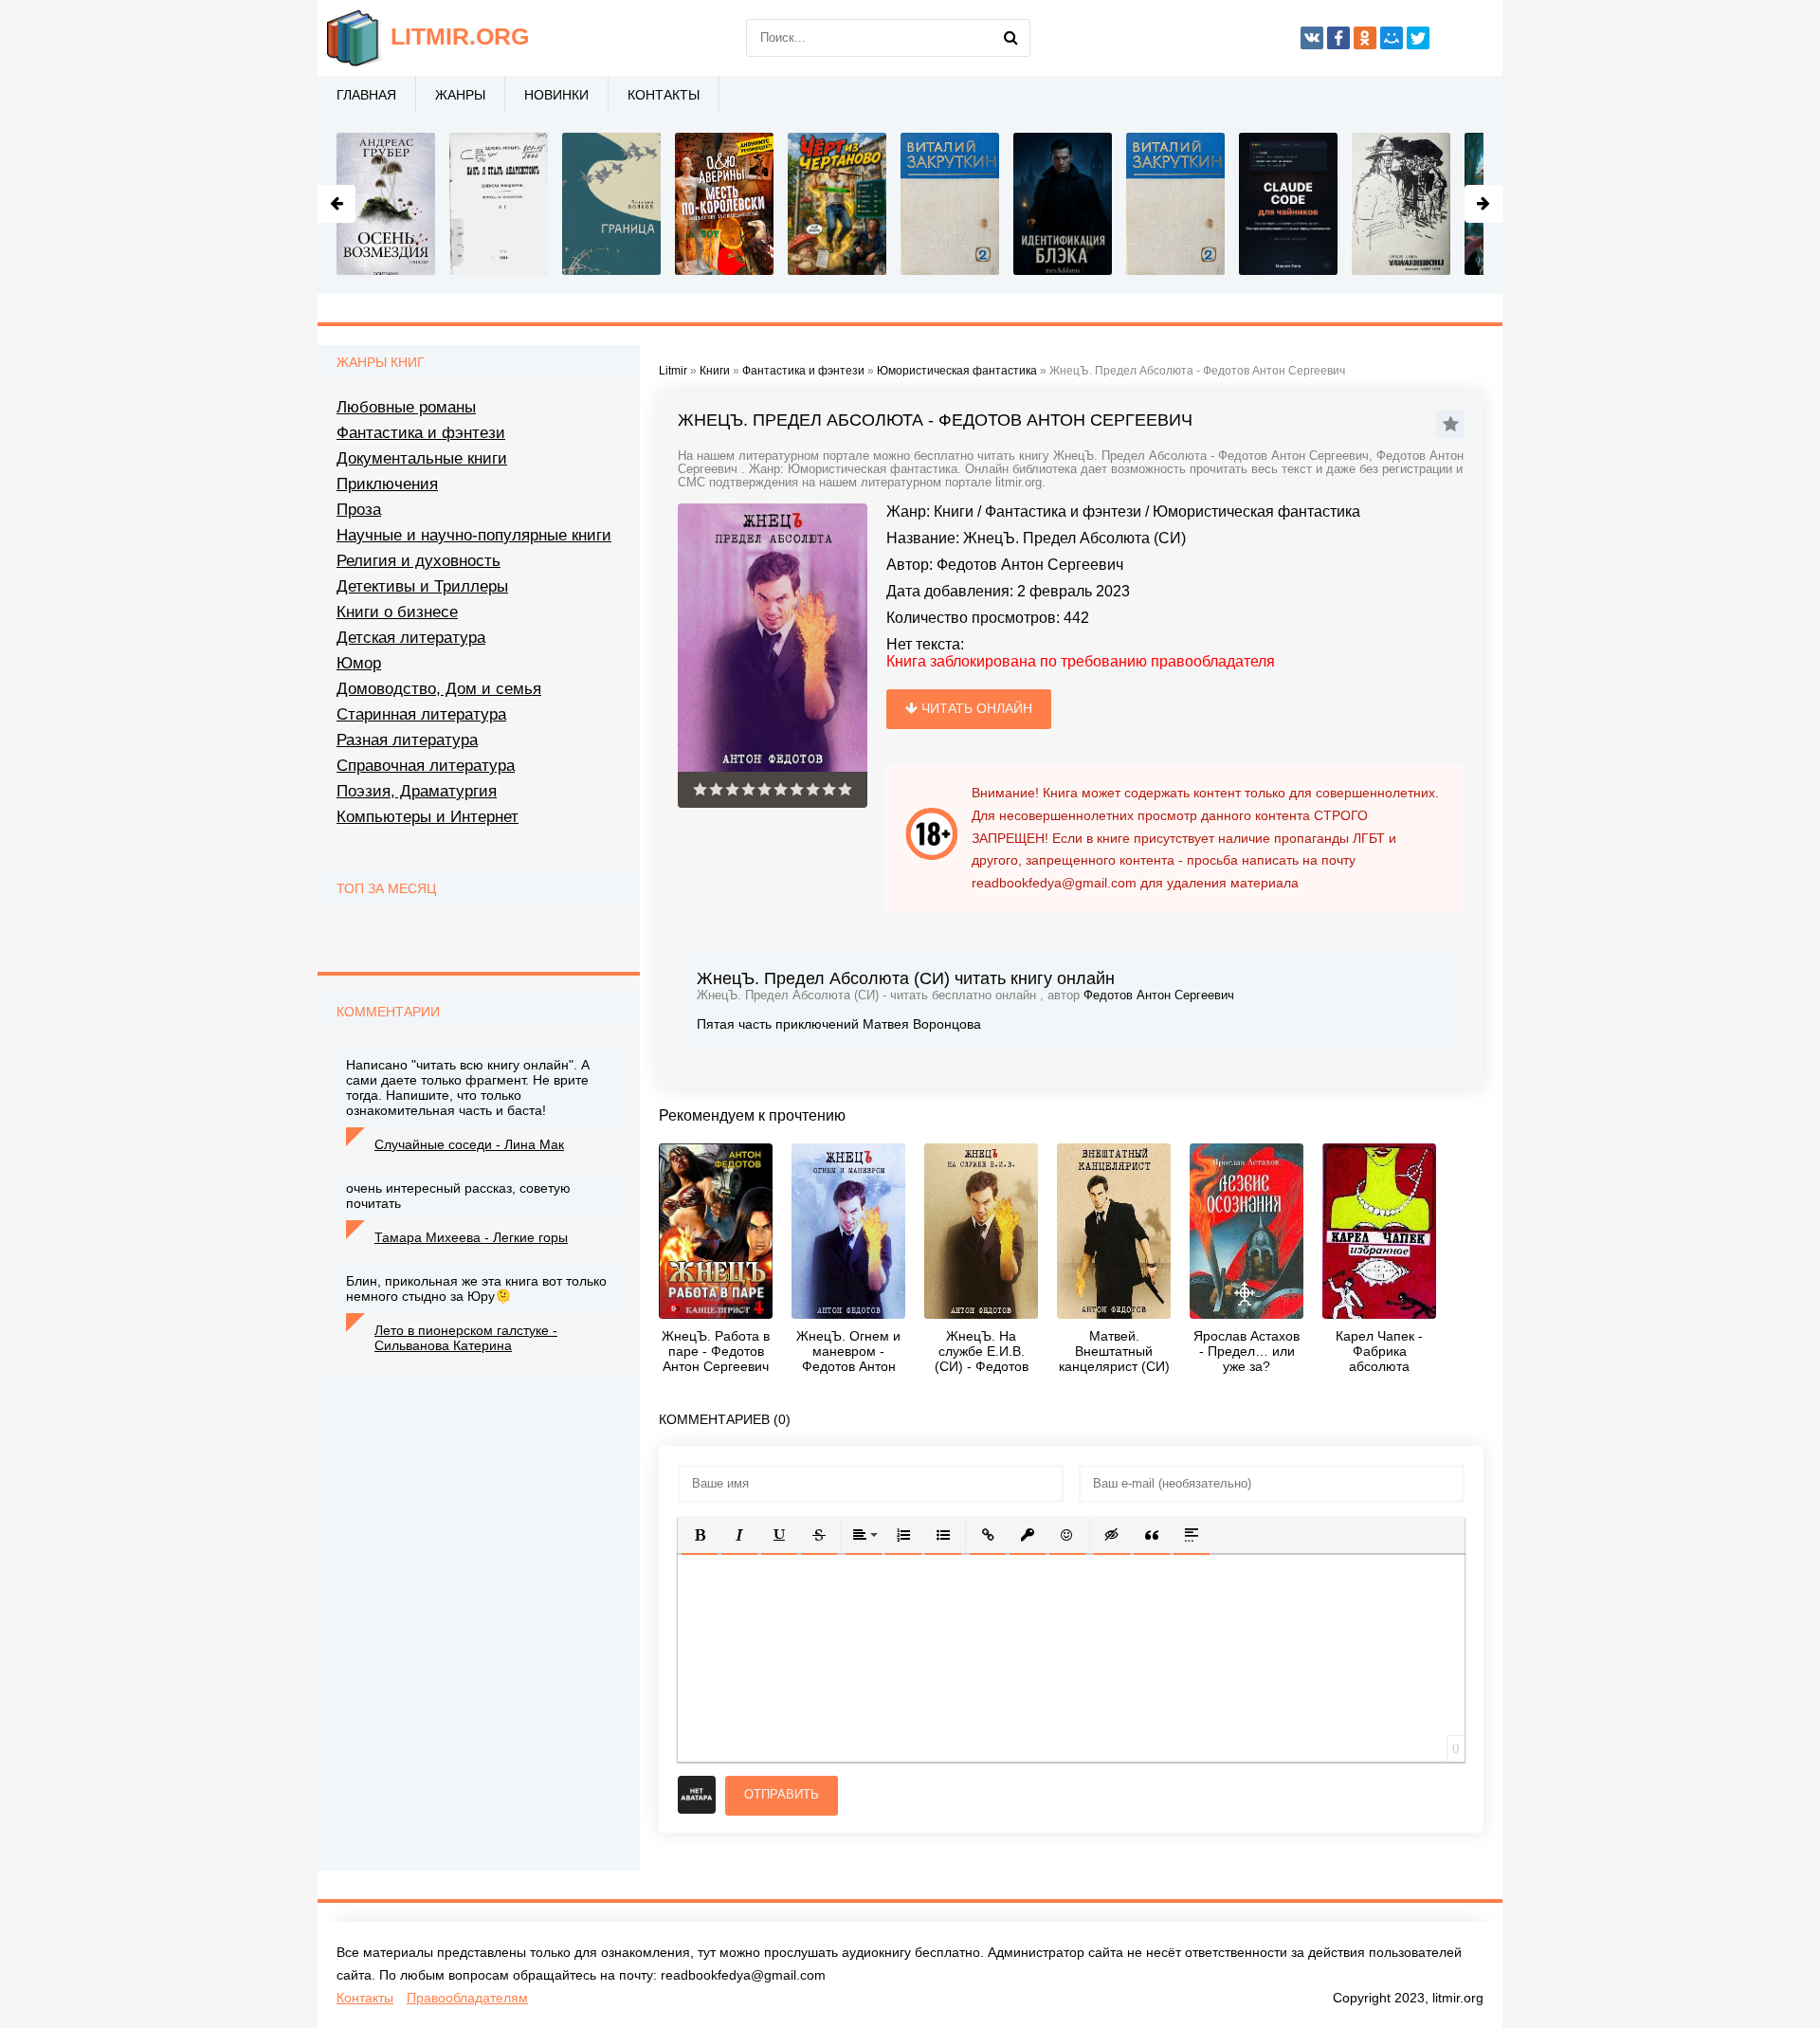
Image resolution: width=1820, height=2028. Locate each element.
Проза (359, 510)
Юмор (359, 663)
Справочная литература (426, 766)
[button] (700, 1535)
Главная (366, 95)
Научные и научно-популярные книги (474, 535)
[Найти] (1011, 38)
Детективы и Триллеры (422, 586)
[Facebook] (1338, 38)
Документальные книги (422, 458)
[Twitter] (1418, 38)
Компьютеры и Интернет (428, 817)
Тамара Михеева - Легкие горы (471, 1237)
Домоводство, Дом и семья (439, 689)
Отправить (782, 1794)
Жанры (460, 95)
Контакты (664, 95)
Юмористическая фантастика (1256, 512)
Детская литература (411, 638)
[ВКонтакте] (1312, 38)
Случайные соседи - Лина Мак (469, 1144)
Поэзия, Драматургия (417, 791)
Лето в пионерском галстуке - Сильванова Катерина (466, 1338)
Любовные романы (406, 407)
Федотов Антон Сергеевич (1030, 565)
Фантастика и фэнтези (1063, 512)
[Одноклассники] (1365, 38)
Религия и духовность (419, 561)
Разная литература (407, 740)
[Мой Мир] (1392, 38)
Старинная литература (421, 714)
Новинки (556, 95)
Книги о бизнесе (397, 612)
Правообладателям (467, 1998)
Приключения (387, 484)
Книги (954, 512)
